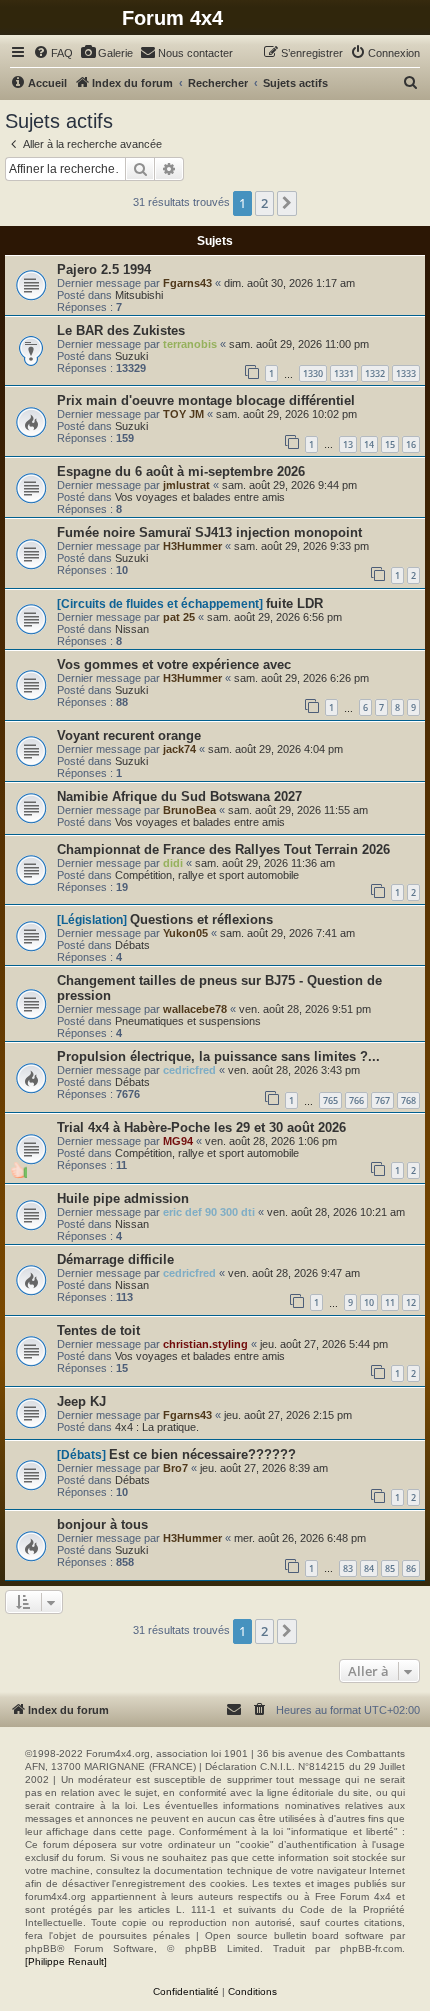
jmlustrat (186, 485)
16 (411, 444)
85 (390, 1568)
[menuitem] (53, 53)
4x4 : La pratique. (157, 1427)
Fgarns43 (187, 283)
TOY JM (183, 414)
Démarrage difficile (115, 1259)
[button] (287, 203)
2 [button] (264, 203)
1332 (375, 373)
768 (408, 1100)
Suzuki (131, 356)
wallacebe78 (195, 1009)
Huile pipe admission (123, 1198)
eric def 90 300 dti (209, 1212)
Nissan (132, 629)
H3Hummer (192, 546)
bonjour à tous (102, 1524)
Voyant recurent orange (129, 735)
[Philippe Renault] (66, 1961)
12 (411, 1302)
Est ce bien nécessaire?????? (202, 1454)
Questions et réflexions (201, 919)
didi (173, 863)
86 (411, 1568)
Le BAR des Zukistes (121, 330)
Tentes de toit (98, 1330)
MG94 (178, 1141)
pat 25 (179, 617)
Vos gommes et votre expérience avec (174, 664)
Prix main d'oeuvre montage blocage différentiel (206, 400)
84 (369, 1568)
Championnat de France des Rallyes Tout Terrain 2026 (223, 849)
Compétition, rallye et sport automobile (207, 875)
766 (356, 1100)
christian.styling (205, 1344)
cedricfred (189, 1070)
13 (348, 444)
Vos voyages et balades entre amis (200, 497)
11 (390, 1302)
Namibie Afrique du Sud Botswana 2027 (179, 796)
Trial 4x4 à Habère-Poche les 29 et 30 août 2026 (201, 1127)
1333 (406, 373)
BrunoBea (189, 810)
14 (369, 444)
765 (330, 1100)
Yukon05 (185, 933)
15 (390, 444)
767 (382, 1100)
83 (348, 1568)
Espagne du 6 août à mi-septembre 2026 (181, 471)
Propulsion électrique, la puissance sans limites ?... (218, 1056)
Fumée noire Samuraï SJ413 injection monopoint (209, 532)
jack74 (179, 749)
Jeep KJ (81, 1401)
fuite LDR (294, 603)
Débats (132, 945)
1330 (313, 373)
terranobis (190, 344)
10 (369, 1302)
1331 (344, 373)
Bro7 (175, 1468)
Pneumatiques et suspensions (188, 1021)
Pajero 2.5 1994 (104, 269)
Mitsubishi (139, 295)
